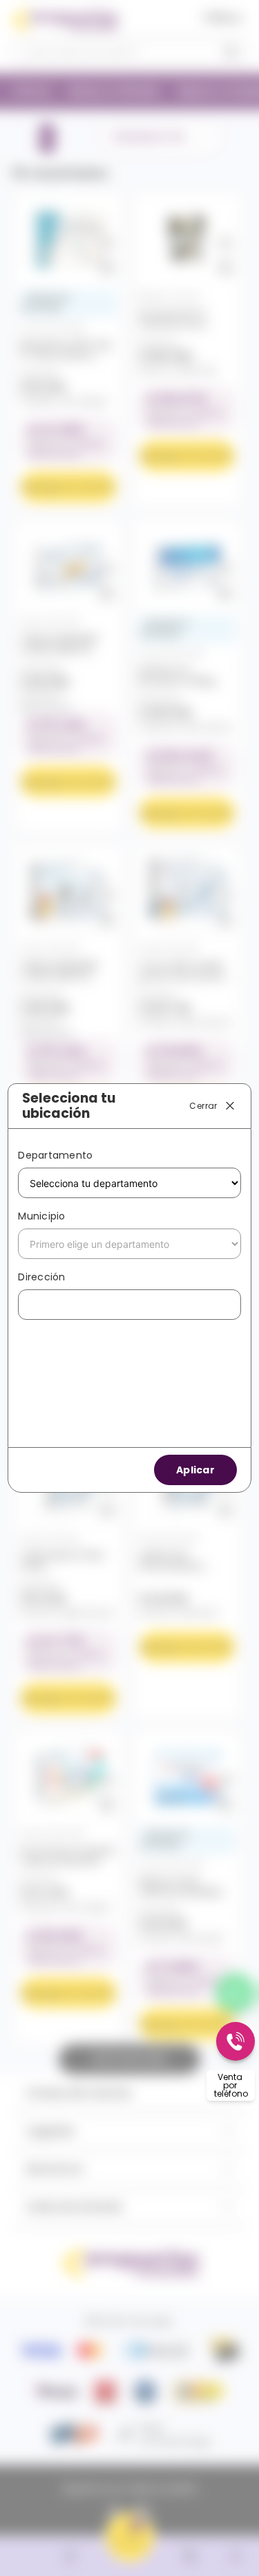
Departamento (55, 1155)
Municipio (41, 1216)
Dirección (41, 1277)
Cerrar (203, 1105)
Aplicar (195, 1470)
